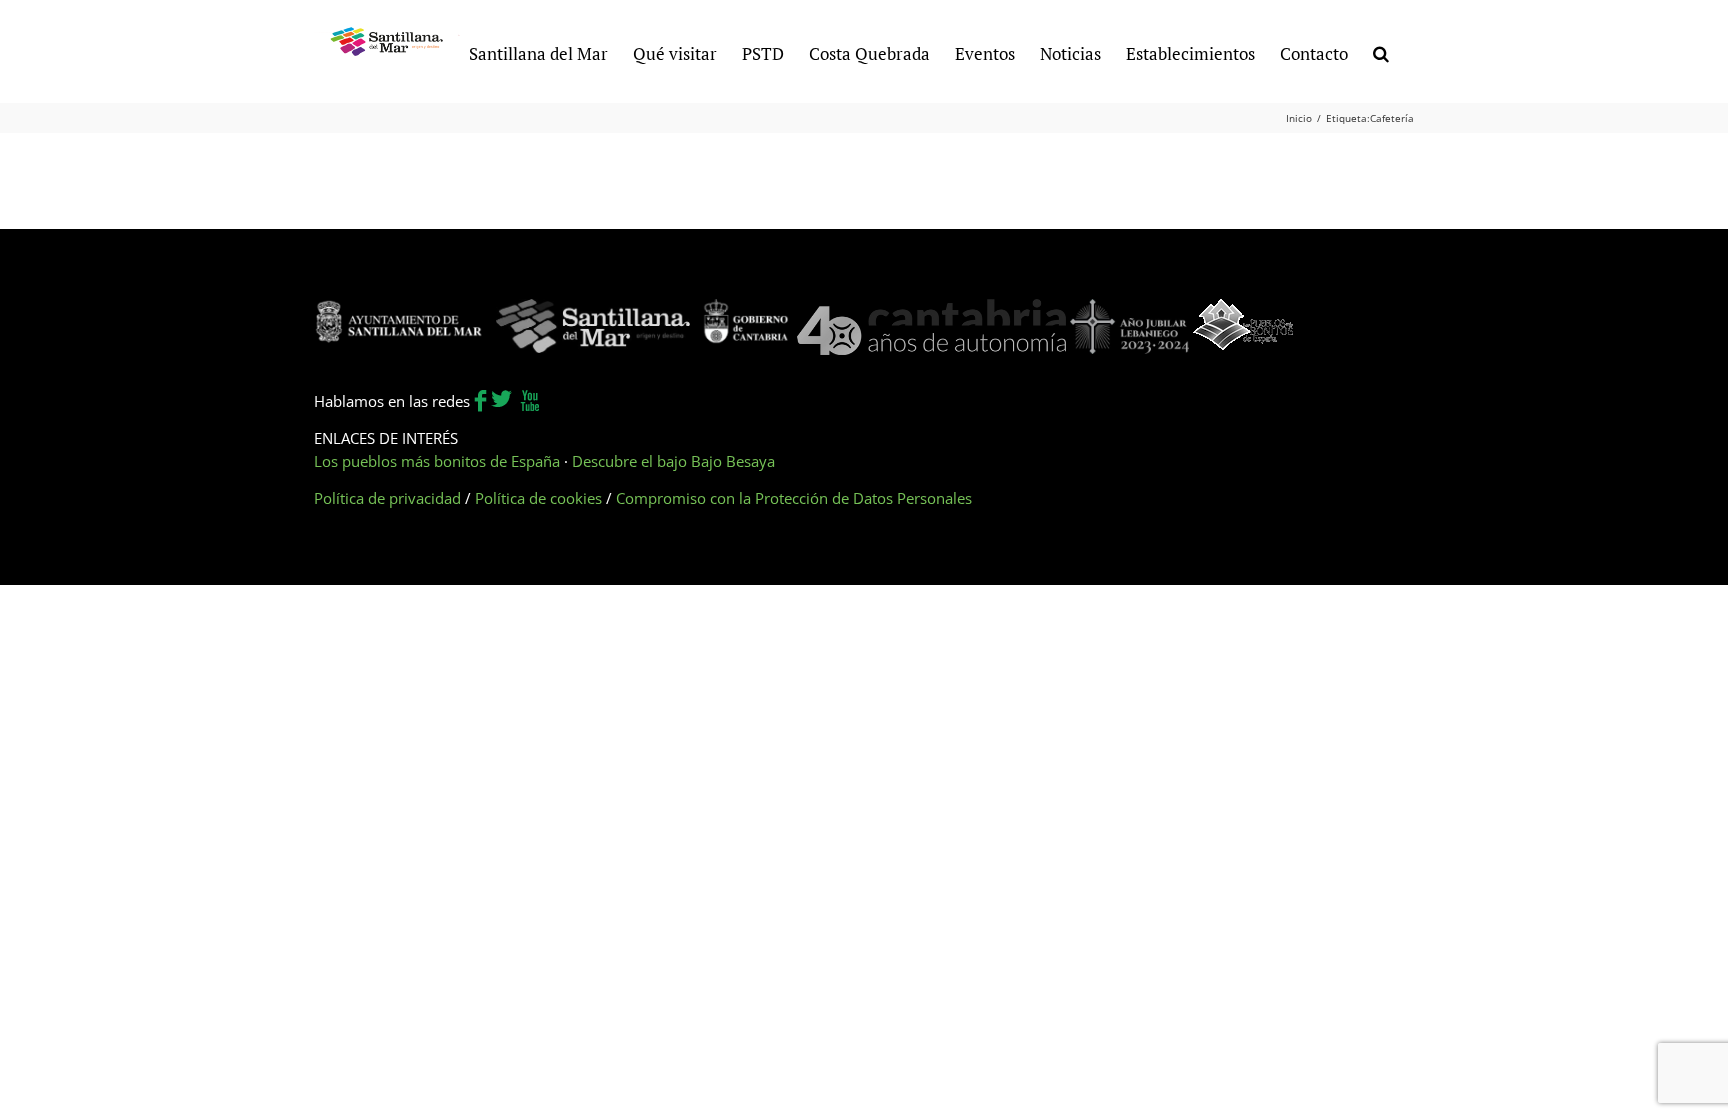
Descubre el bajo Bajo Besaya (673, 461)
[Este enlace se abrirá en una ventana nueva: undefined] (399, 310)
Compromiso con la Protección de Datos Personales (794, 498)
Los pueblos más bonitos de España (437, 461)
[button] (1381, 51)
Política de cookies (538, 498)
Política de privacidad (387, 498)
